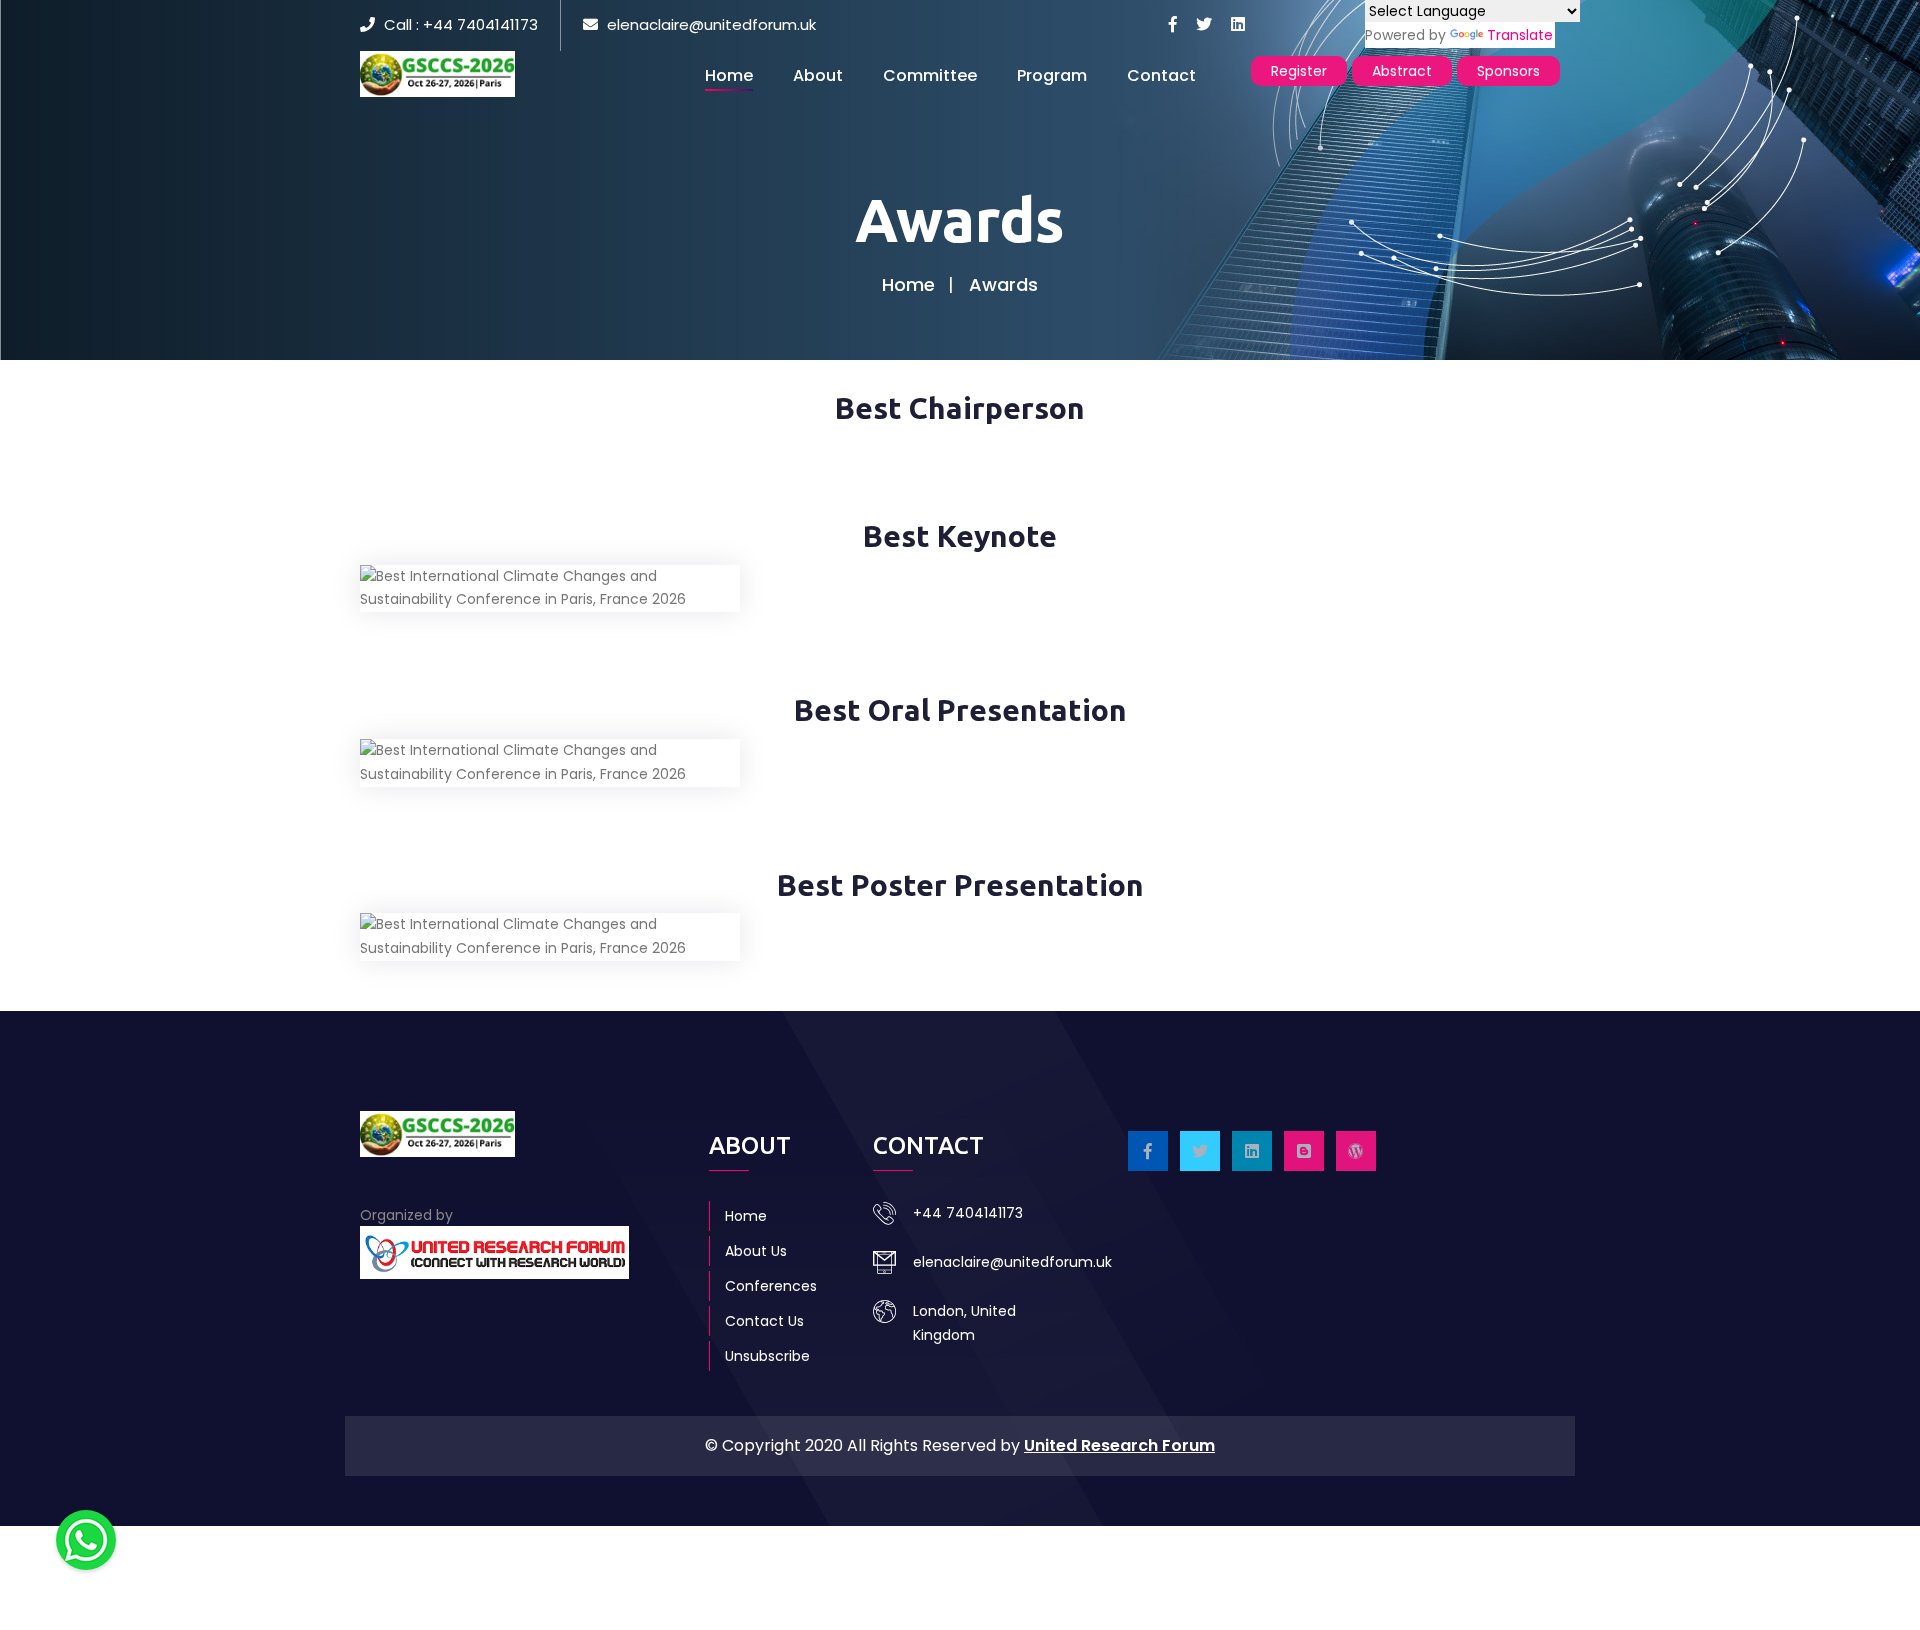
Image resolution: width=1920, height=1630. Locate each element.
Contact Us (764, 1321)
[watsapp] (86, 1539)
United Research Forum (1119, 1445)
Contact (1161, 75)
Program (1052, 75)
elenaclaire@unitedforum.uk (711, 24)
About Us (756, 1251)
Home (729, 75)
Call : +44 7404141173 (461, 24)
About (818, 75)
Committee (930, 75)
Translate (1520, 35)
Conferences (771, 1286)
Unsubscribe (767, 1356)
